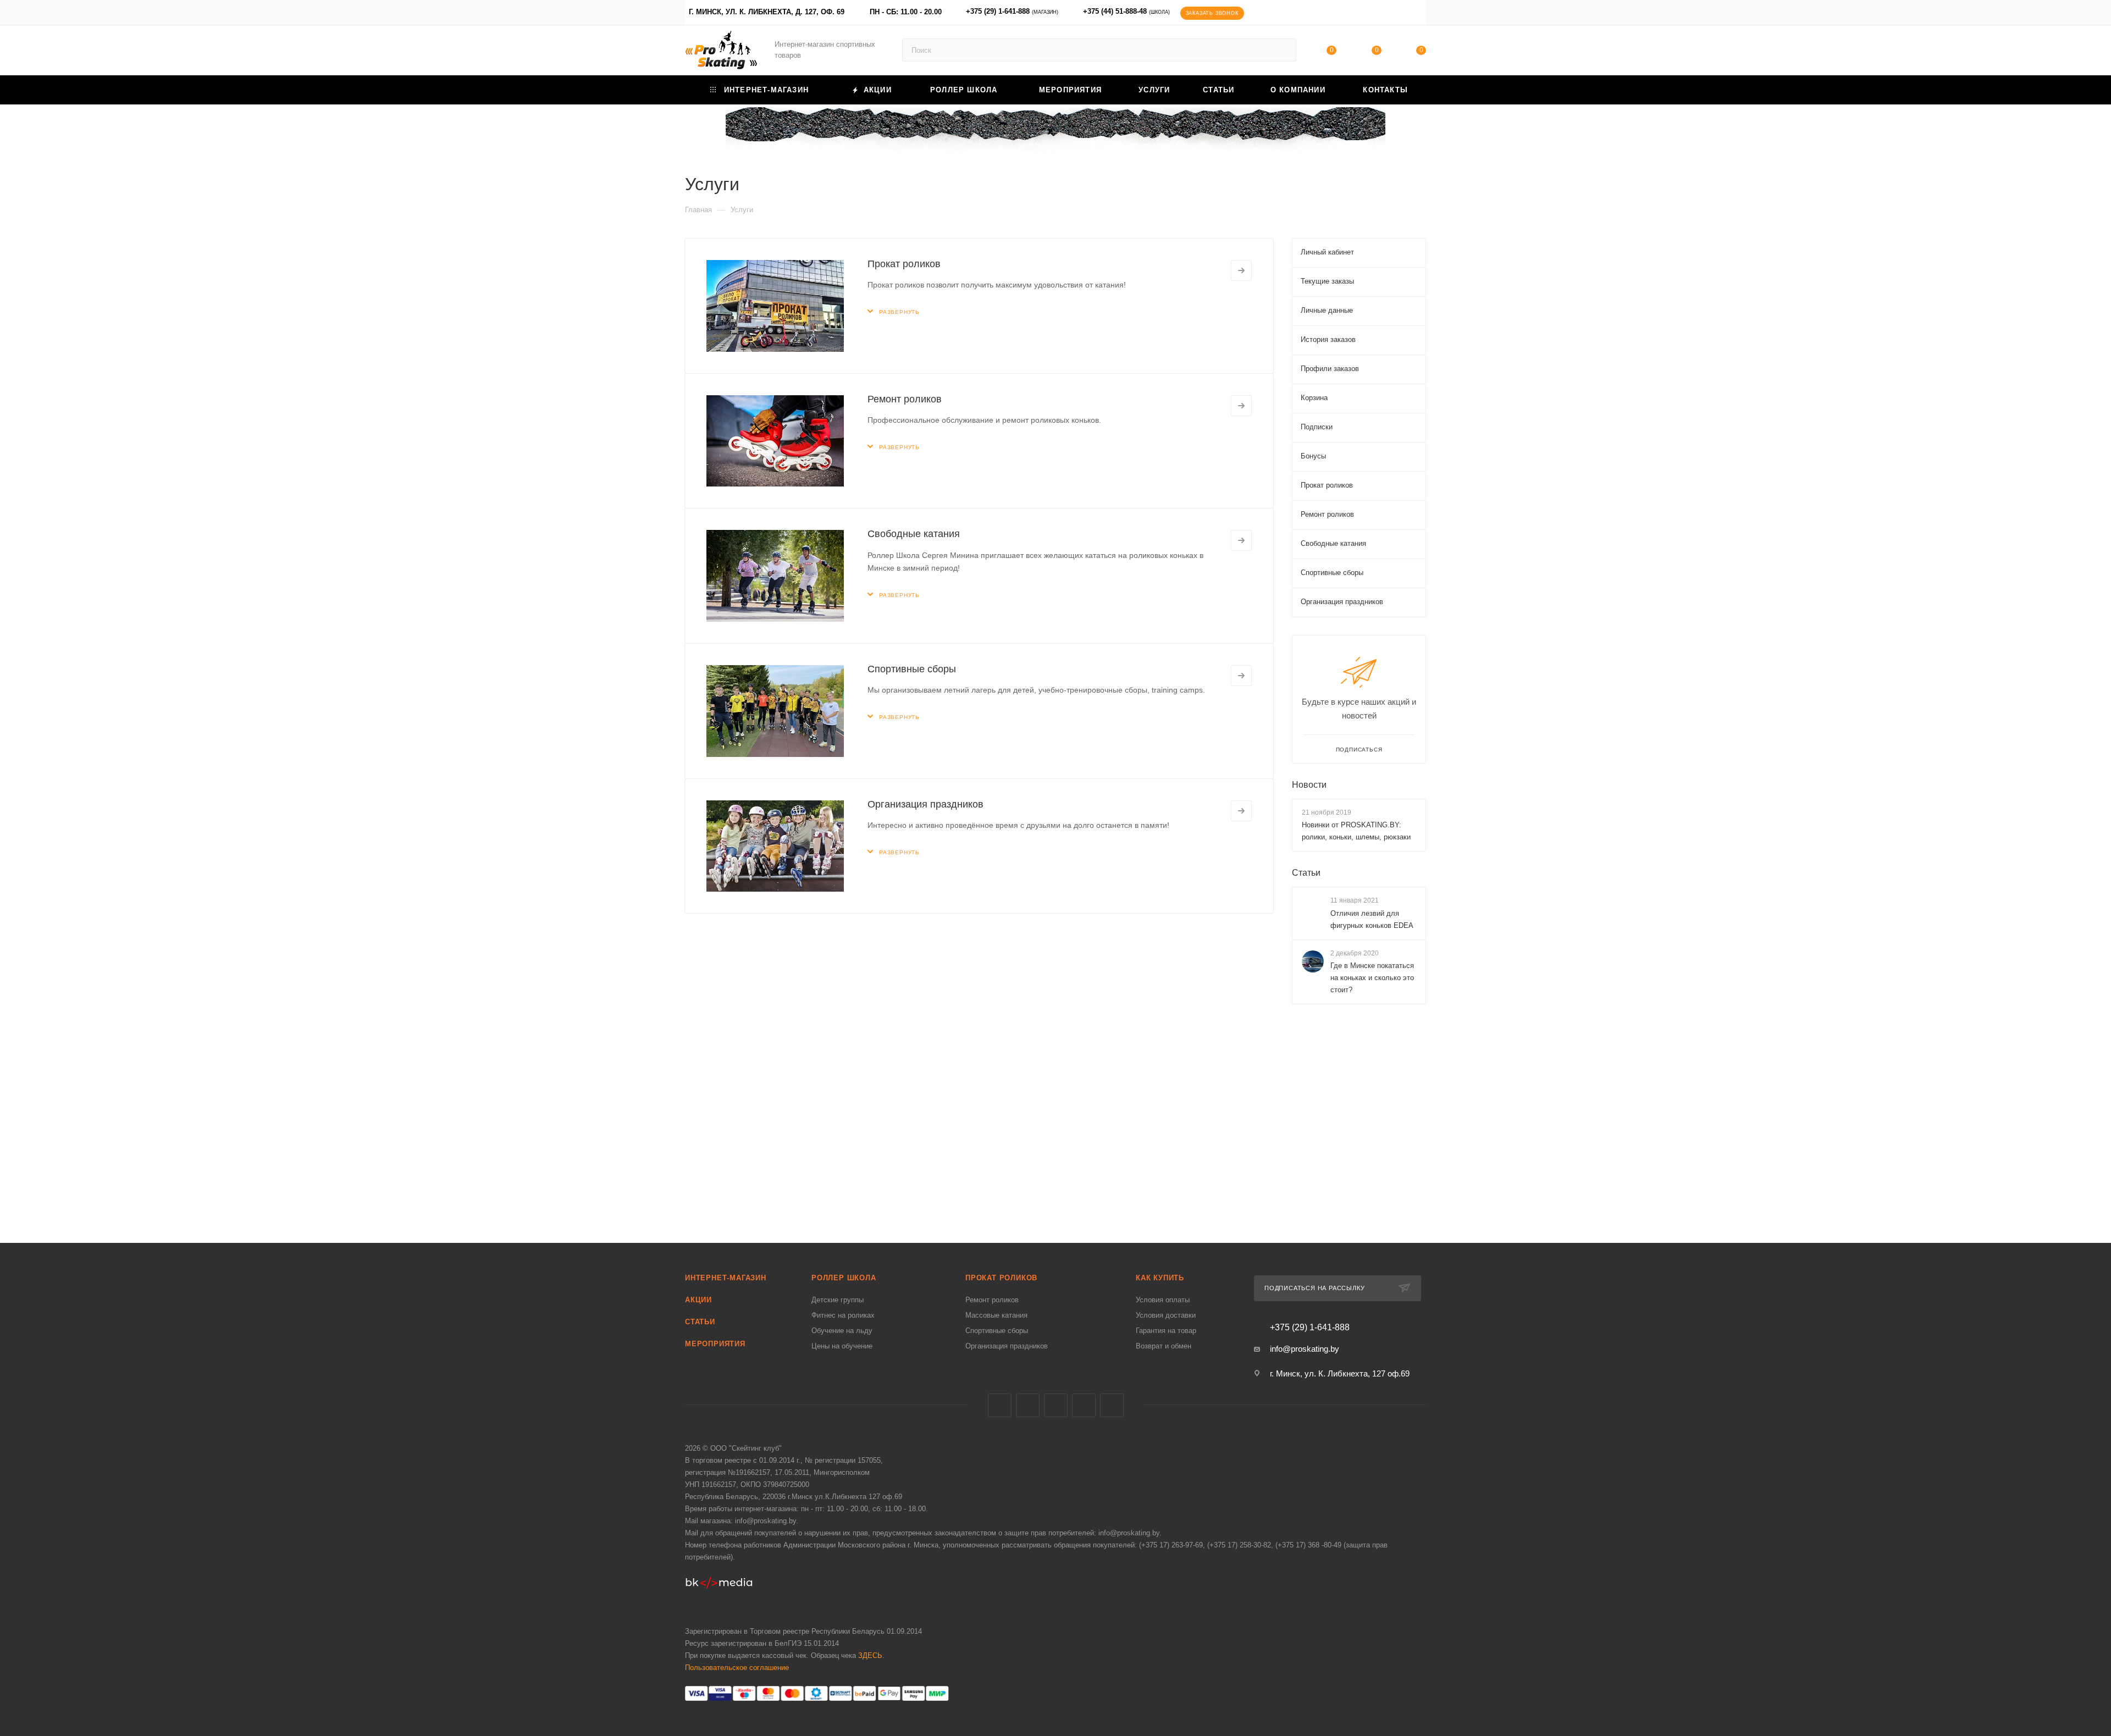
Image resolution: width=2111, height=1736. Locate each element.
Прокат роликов (904, 264)
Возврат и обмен (1164, 1346)
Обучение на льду (842, 1331)
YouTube (1084, 1405)
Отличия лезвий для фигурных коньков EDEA (1372, 919)
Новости (1309, 785)
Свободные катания (914, 534)
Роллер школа (844, 1278)
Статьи (1306, 873)
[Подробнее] (1241, 270)
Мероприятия (715, 1344)
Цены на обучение (842, 1346)
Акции (698, 1300)
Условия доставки (1166, 1315)
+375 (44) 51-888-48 (1126, 11)
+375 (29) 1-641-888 (1012, 11)
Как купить (1160, 1278)
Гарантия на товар (1166, 1331)
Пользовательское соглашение (737, 1668)
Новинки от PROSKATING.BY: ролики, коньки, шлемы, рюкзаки (1356, 831)
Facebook (1028, 1405)
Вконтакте (1000, 1405)
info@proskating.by (1305, 1349)
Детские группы (838, 1300)
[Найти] (1283, 50)
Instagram (1056, 1405)
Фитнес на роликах (843, 1315)
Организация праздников (925, 804)
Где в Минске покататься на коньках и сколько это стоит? (1372, 978)
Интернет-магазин (726, 1278)
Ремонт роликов (905, 399)
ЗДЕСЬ (870, 1655)
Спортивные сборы (912, 669)
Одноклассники (1112, 1405)
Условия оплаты (1163, 1300)
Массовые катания (996, 1315)
